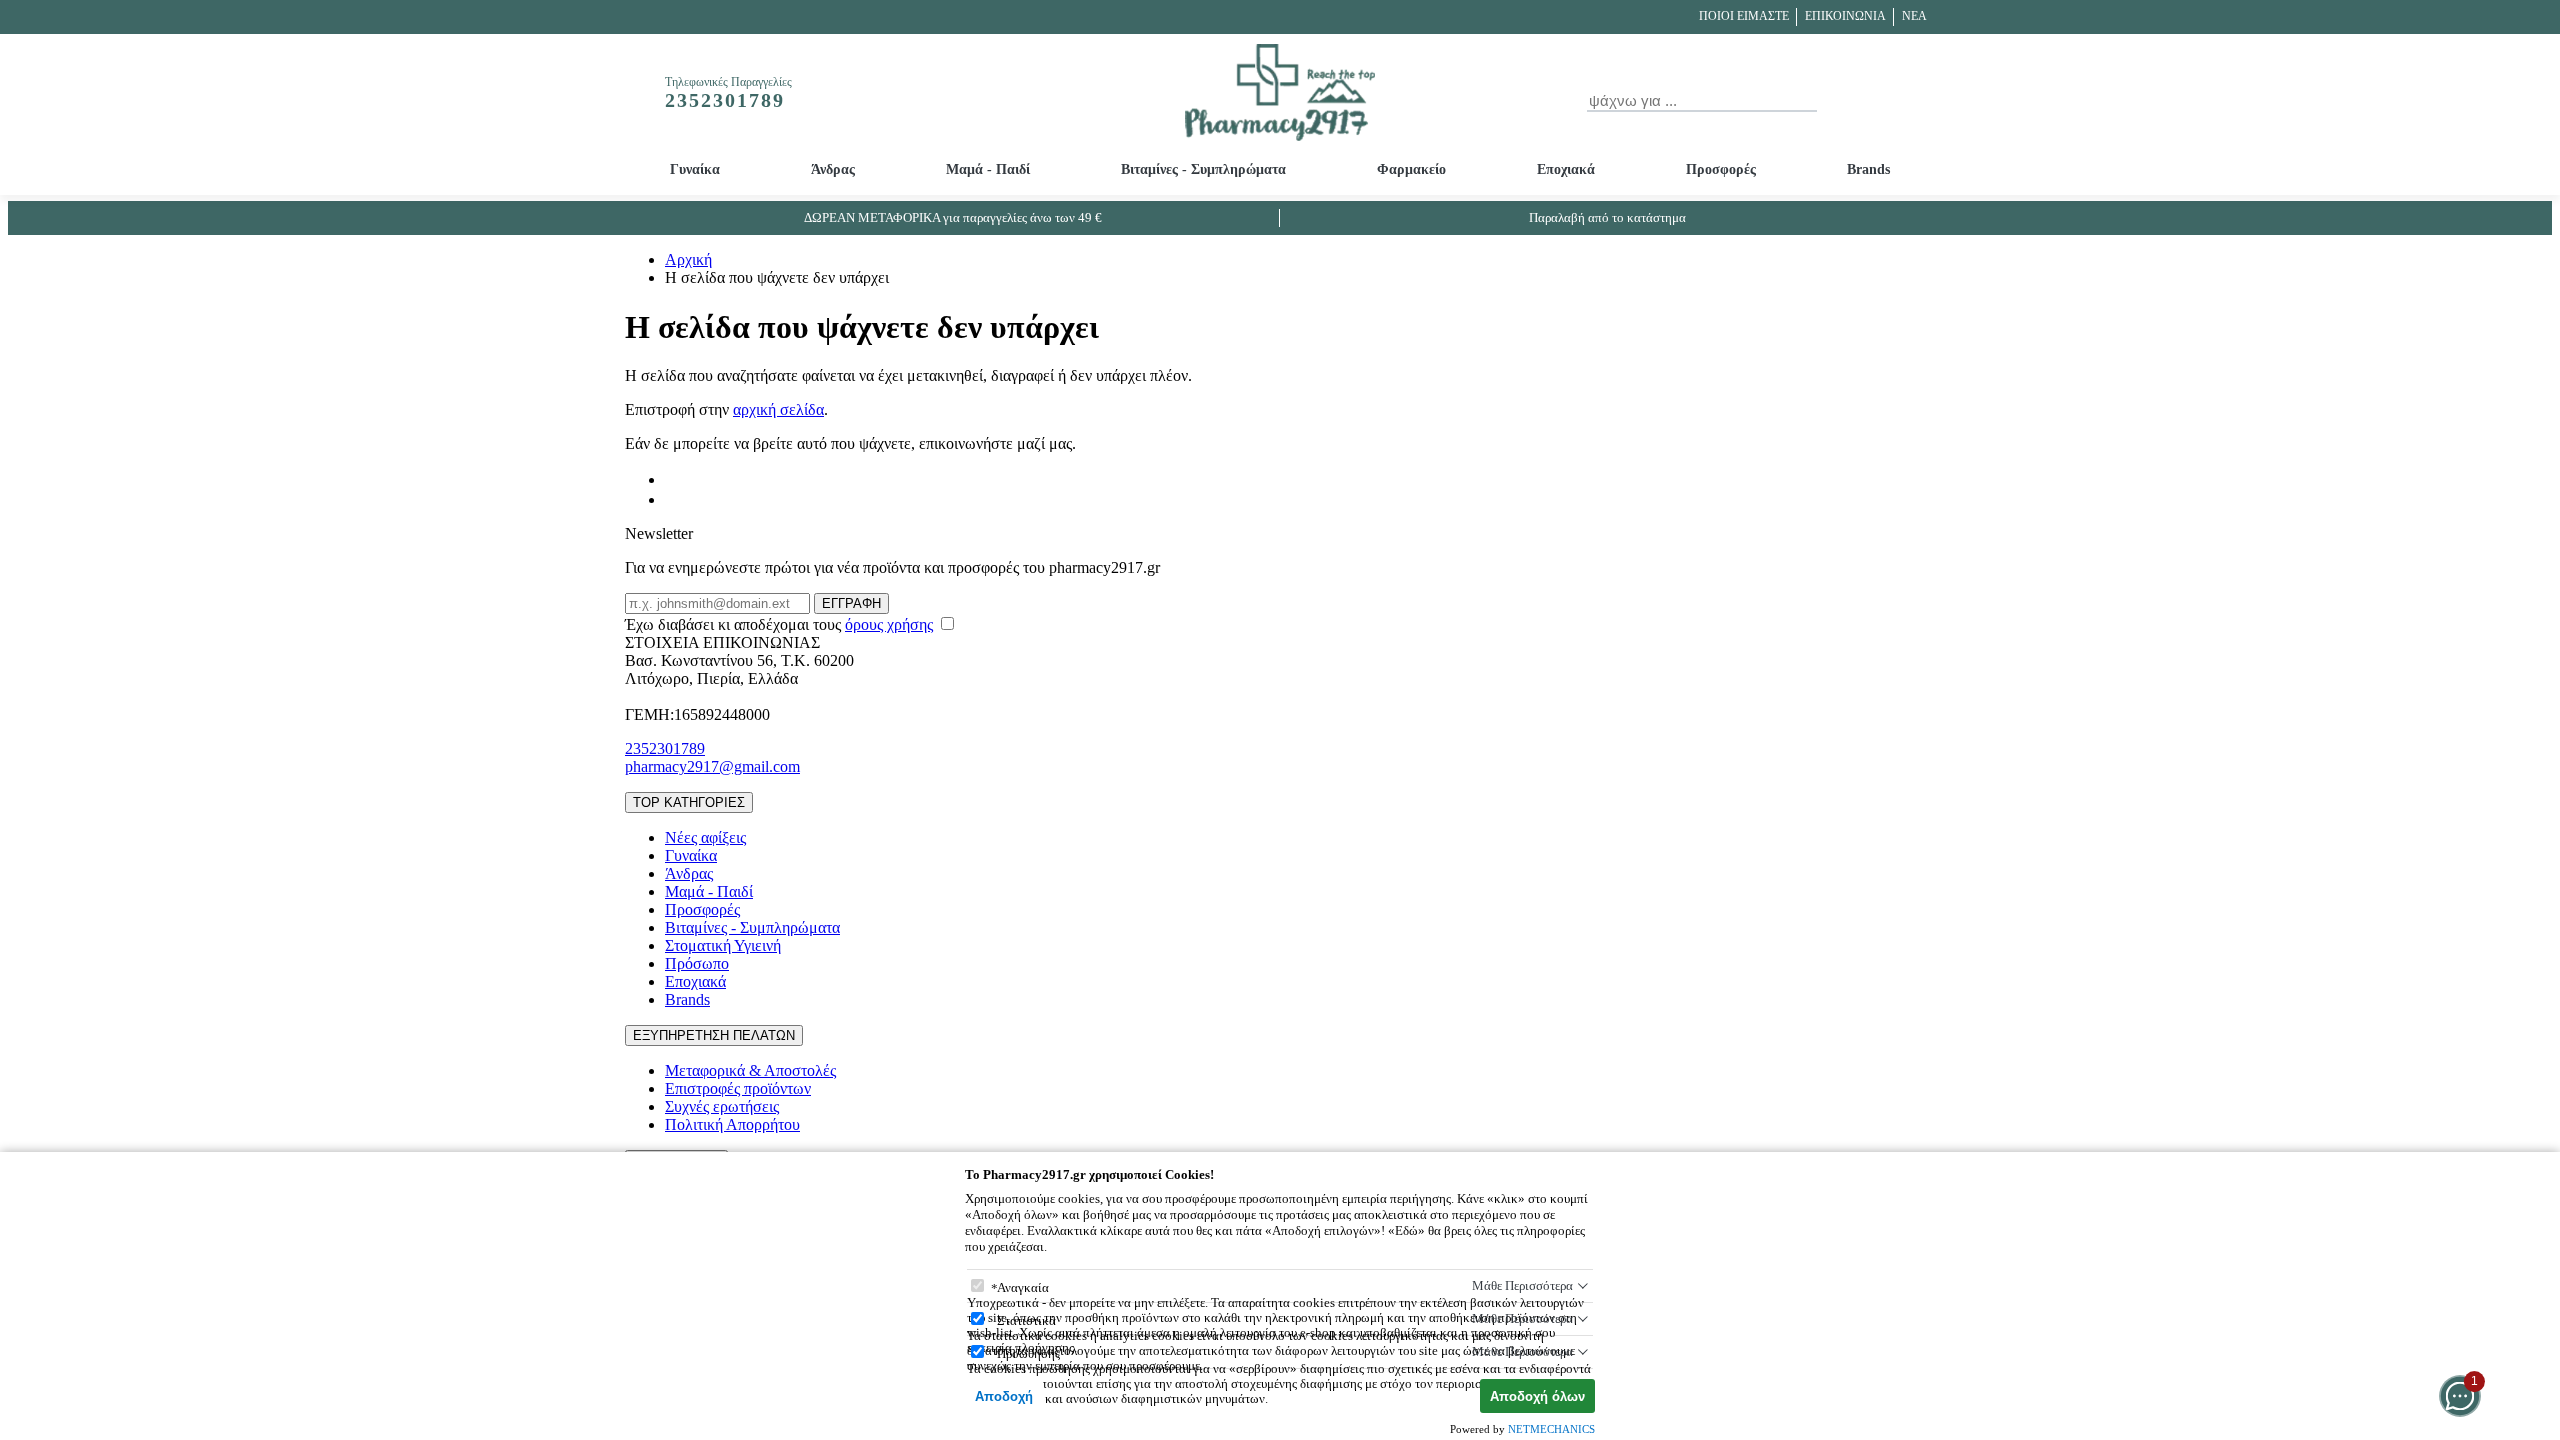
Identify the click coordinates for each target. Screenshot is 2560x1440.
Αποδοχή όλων (1537, 1396)
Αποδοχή (1004, 1396)
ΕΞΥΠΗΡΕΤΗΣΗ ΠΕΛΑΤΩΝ (714, 1035)
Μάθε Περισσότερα (1522, 1285)
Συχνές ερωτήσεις (722, 1106)
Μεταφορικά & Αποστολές (750, 1070)
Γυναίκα (695, 169)
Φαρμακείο (1411, 169)
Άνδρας (833, 169)
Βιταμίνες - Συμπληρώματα (1203, 169)
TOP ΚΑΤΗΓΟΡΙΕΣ (689, 802)
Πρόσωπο (697, 963)
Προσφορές (1721, 169)
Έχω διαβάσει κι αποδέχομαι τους (779, 624)
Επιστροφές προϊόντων (738, 1088)
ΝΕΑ (1914, 16)
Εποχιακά (1566, 169)
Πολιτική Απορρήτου (732, 1124)
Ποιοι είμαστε (1744, 16)
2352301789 (665, 748)
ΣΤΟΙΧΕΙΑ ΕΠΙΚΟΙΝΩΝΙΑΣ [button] (722, 642)
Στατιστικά (1026, 1320)
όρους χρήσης (889, 624)
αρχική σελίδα (778, 409)
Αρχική (688, 259)
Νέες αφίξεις (705, 837)
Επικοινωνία (1845, 16)
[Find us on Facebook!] (673, 479)
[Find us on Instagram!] (673, 499)
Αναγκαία (1023, 1287)
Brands (1868, 169)
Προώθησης (1028, 1353)
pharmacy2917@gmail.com (712, 766)
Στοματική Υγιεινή (723, 945)
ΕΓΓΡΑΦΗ (851, 603)
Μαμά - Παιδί (988, 169)
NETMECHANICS (1551, 1429)
